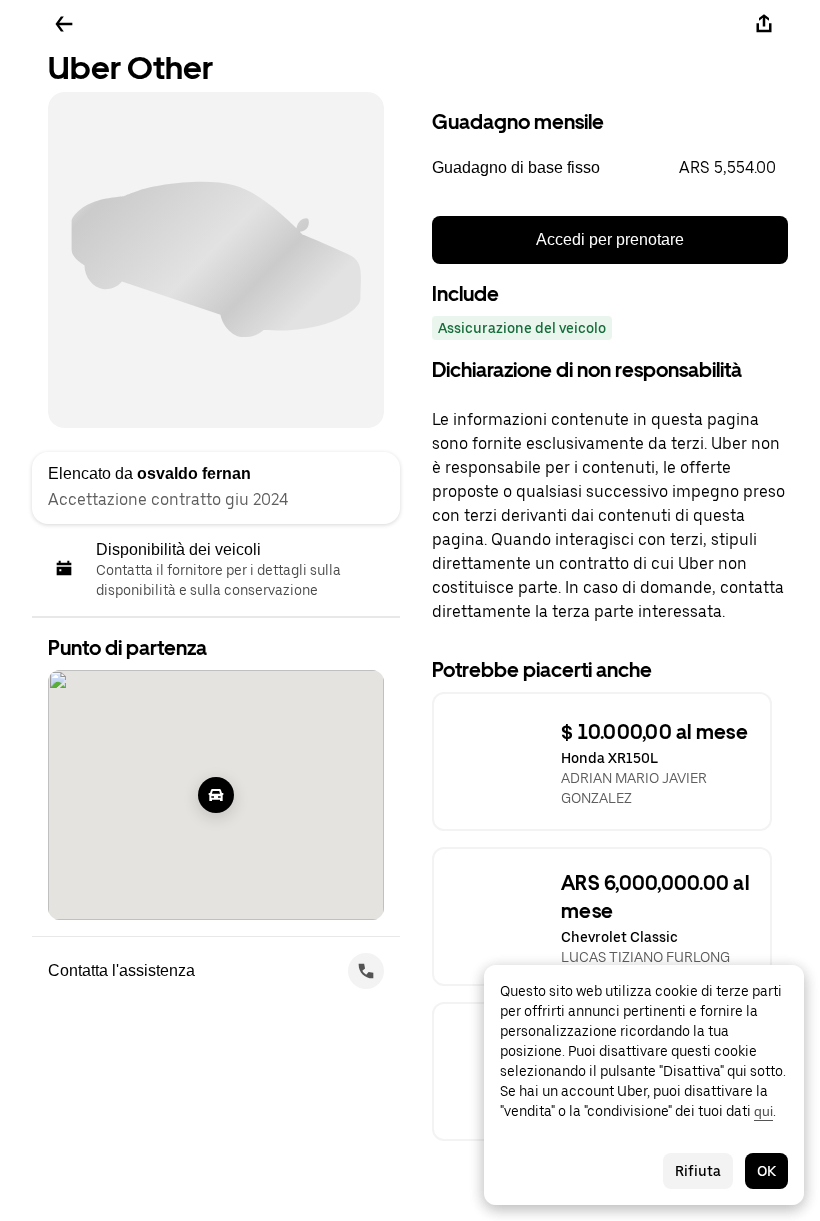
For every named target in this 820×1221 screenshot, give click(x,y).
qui (763, 1111)
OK (766, 1171)
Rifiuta (698, 1171)
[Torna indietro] (64, 24)
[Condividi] (764, 24)
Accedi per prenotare (610, 239)
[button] (610, 168)
